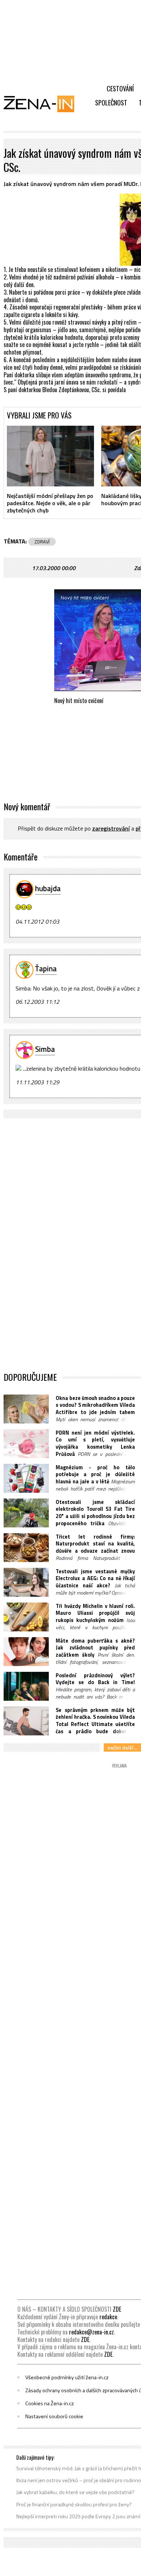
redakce (108, 2317)
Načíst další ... (122, 1747)
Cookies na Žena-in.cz (50, 2403)
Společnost (111, 103)
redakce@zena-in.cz (91, 2332)
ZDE (117, 2309)
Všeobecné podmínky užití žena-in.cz (67, 2377)
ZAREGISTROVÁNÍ (111, 828)
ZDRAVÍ (42, 542)
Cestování (120, 88)
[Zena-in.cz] (43, 104)
